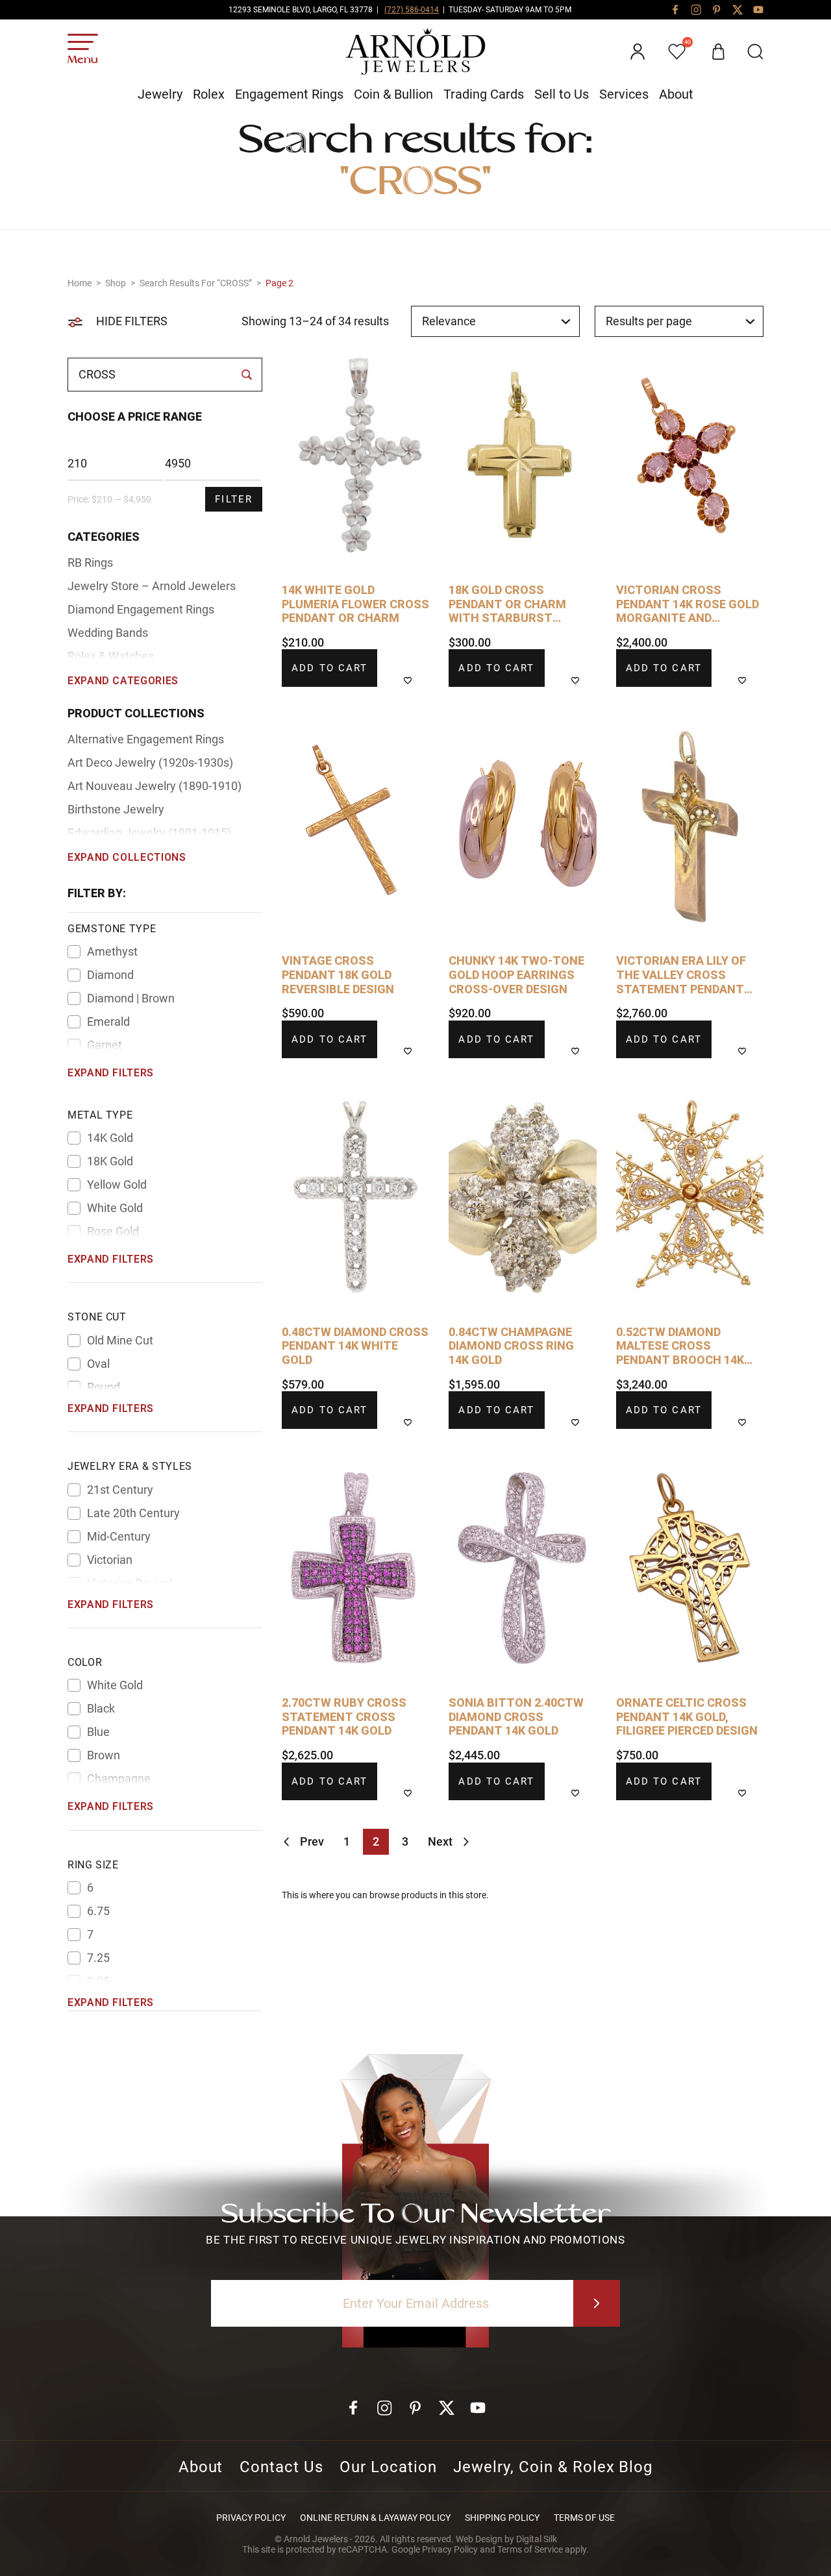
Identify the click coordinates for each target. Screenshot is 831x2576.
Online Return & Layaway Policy (375, 2518)
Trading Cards (484, 94)
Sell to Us (562, 94)
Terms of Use (584, 2518)
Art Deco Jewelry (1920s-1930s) (150, 762)
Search (246, 375)
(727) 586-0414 (412, 10)
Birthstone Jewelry (116, 809)
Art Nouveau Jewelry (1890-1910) (155, 786)
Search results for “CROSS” (196, 283)
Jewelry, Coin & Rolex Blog (553, 2467)
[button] (755, 52)
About (676, 94)
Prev (312, 1841)
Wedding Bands (108, 633)
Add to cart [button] (329, 668)
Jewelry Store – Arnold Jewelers (152, 586)
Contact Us (281, 2467)
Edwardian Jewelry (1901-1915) (149, 833)
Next (440, 1841)
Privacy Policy (251, 2518)
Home (80, 283)
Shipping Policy (502, 2518)
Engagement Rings (289, 94)
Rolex (209, 94)
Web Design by (506, 2539)
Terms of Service (530, 2549)
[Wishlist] (678, 52)
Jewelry (160, 94)
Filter (234, 499)
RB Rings (90, 563)
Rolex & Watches (111, 656)
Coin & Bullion (393, 94)
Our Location (388, 2467)
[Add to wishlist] (416, 680)
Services (624, 94)
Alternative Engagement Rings (146, 739)
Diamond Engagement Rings (141, 609)
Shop (116, 283)
